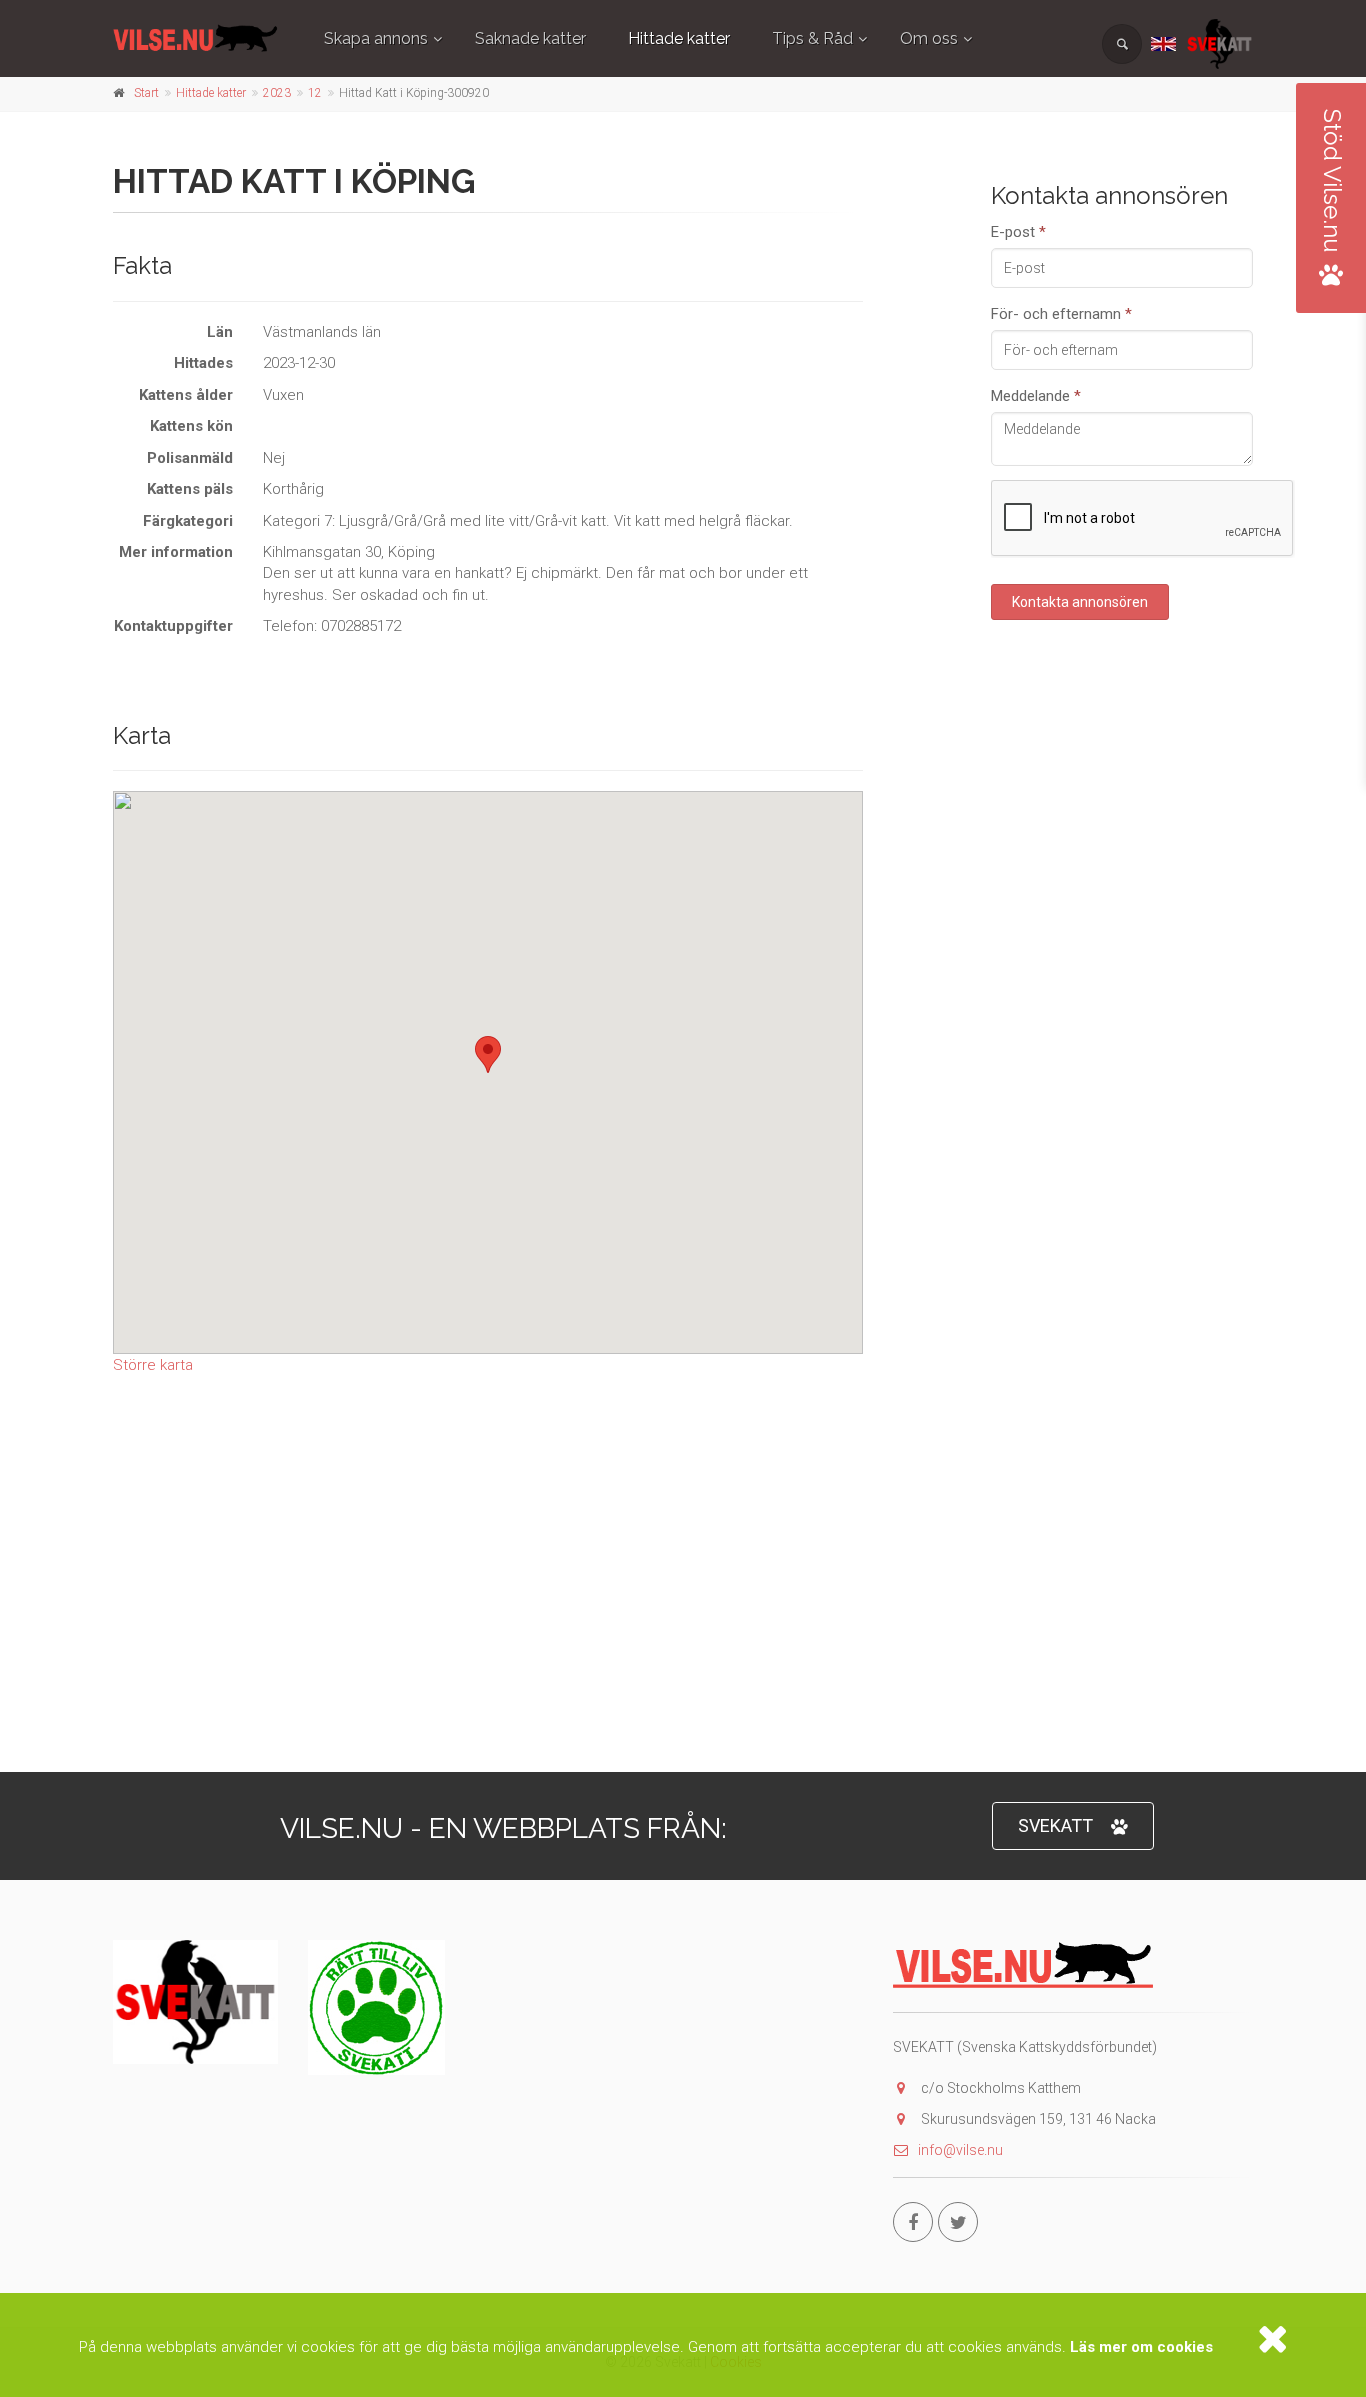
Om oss (929, 38)
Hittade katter (679, 38)
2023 (277, 93)
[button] (488, 1054)
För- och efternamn (1061, 313)
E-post (1018, 231)
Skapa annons (376, 38)
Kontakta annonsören (1080, 601)
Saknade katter (530, 38)
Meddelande (1036, 395)
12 (315, 93)
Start (146, 93)
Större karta (153, 1365)
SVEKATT (1055, 1825)
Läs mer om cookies (1141, 2347)
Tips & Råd (812, 38)
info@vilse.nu (960, 2150)
